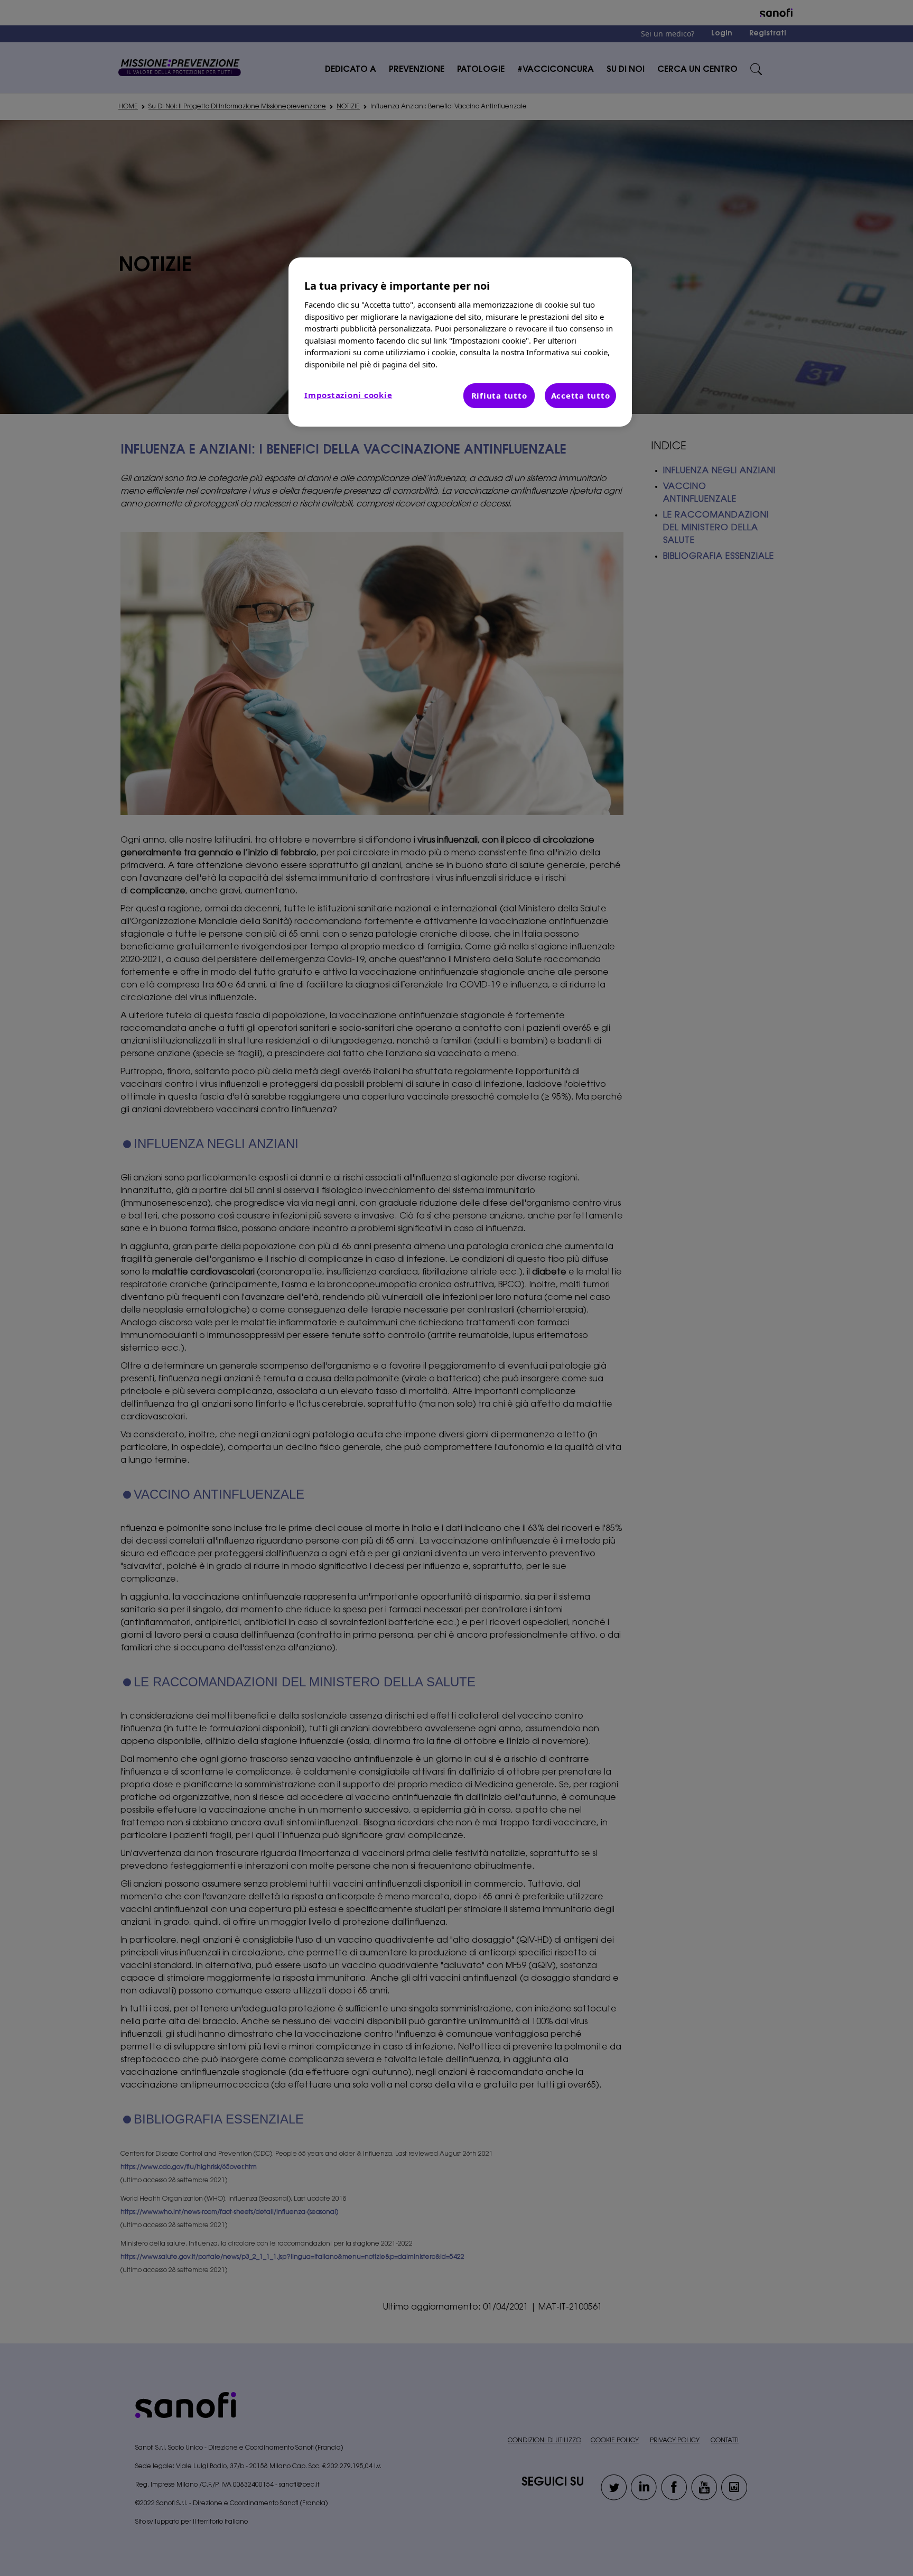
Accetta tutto (581, 395)
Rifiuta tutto (499, 395)
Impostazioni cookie (348, 395)
